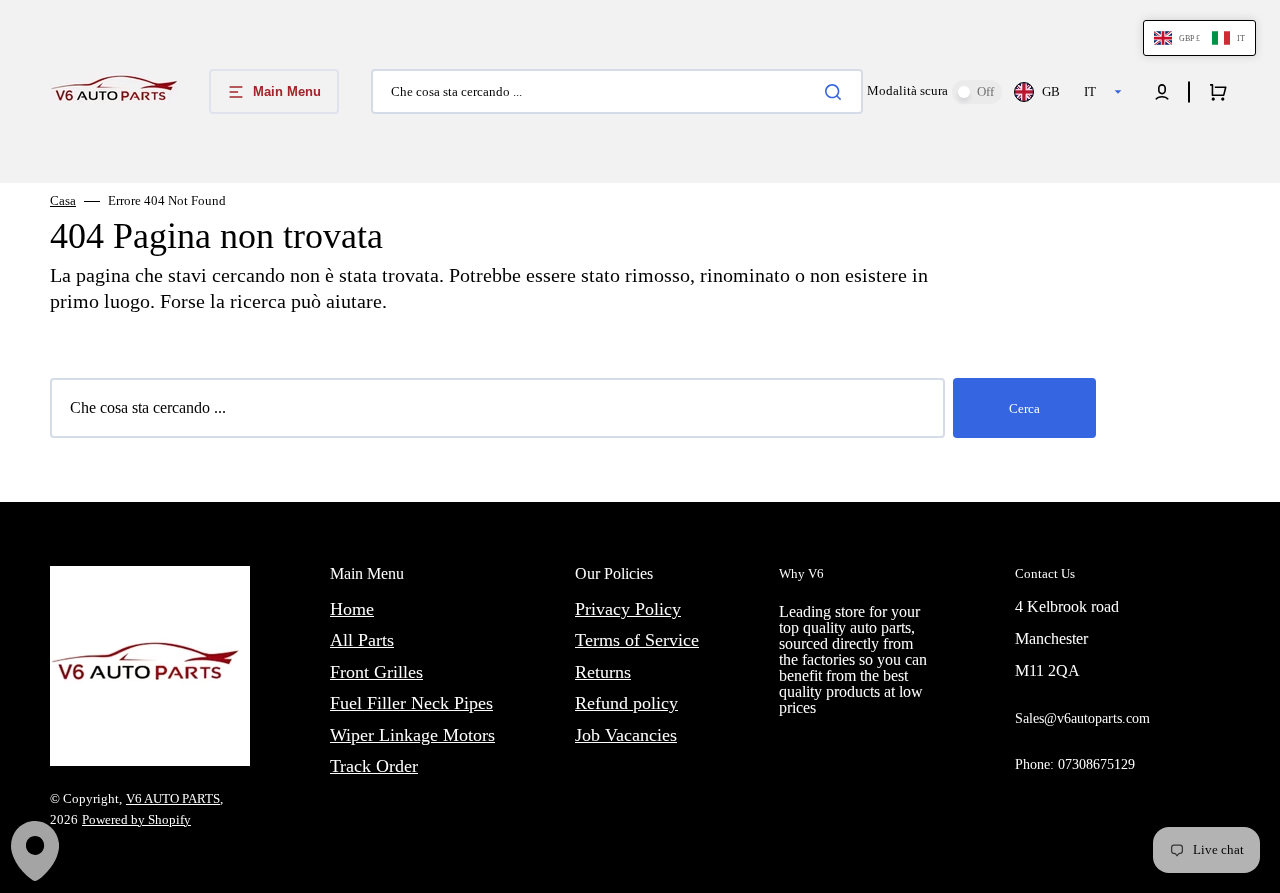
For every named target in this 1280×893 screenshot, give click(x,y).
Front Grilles (376, 672)
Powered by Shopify (136, 819)
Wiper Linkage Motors (412, 735)
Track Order (374, 766)
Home (352, 609)
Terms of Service (637, 640)
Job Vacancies (626, 735)
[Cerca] (837, 92)
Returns (603, 672)
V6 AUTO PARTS (173, 798)
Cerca (1024, 408)
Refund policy (626, 703)
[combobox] (617, 91)
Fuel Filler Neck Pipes (411, 703)
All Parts (362, 640)
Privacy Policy (628, 609)
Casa (63, 200)
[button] (1162, 92)
